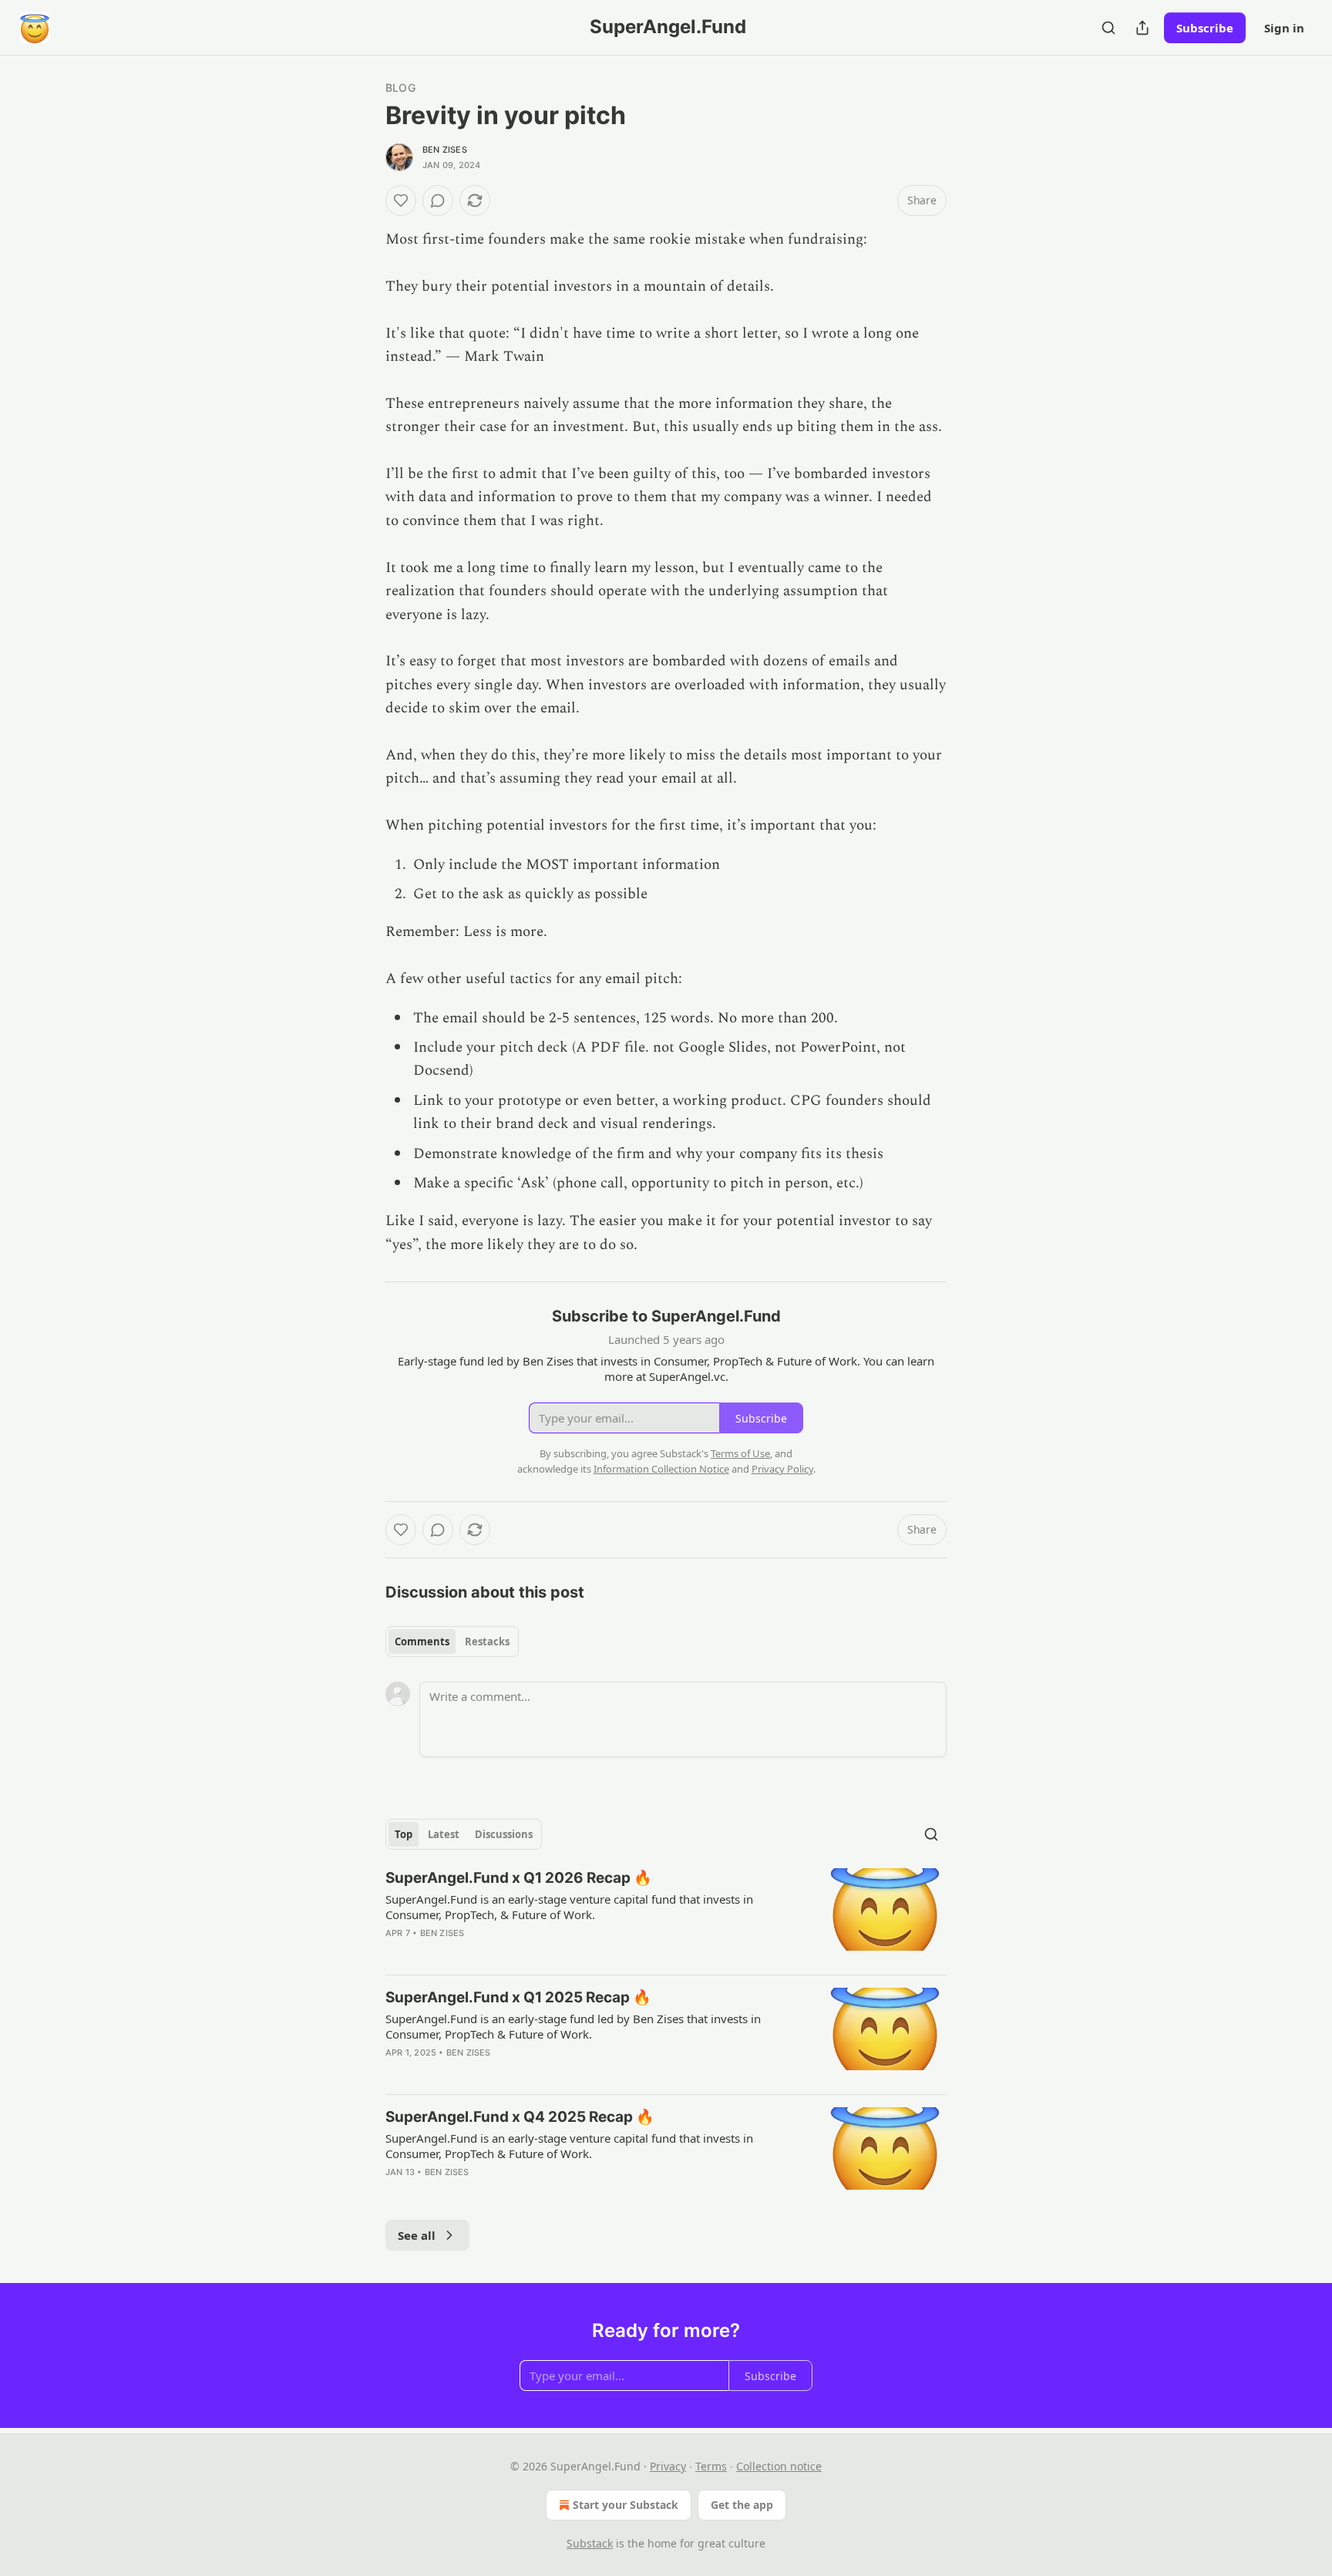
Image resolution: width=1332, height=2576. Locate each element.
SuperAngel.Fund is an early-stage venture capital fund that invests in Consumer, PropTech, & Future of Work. (569, 1907)
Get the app (742, 2505)
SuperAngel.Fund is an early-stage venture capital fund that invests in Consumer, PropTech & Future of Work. (569, 2146)
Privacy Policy (782, 1469)
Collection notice (779, 2466)
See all (417, 2235)
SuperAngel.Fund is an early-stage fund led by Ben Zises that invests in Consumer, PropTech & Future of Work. (573, 2026)
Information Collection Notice (661, 1469)
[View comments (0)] (438, 200)
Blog (400, 88)
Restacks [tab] (487, 1642)
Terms (711, 2466)
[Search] (1108, 28)
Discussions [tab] (504, 1834)
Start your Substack (626, 2505)
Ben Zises (445, 150)
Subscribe (1205, 28)
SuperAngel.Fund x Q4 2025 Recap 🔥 (520, 2117)
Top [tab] (404, 1834)
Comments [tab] (422, 1642)
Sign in (1284, 28)
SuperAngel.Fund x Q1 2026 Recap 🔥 (519, 1878)
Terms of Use (740, 1453)
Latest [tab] (444, 1834)
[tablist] (452, 1642)
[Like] (401, 200)
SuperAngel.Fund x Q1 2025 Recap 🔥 (518, 1997)
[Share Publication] (1142, 28)
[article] (666, 1915)
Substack (590, 2543)
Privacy (668, 2466)
